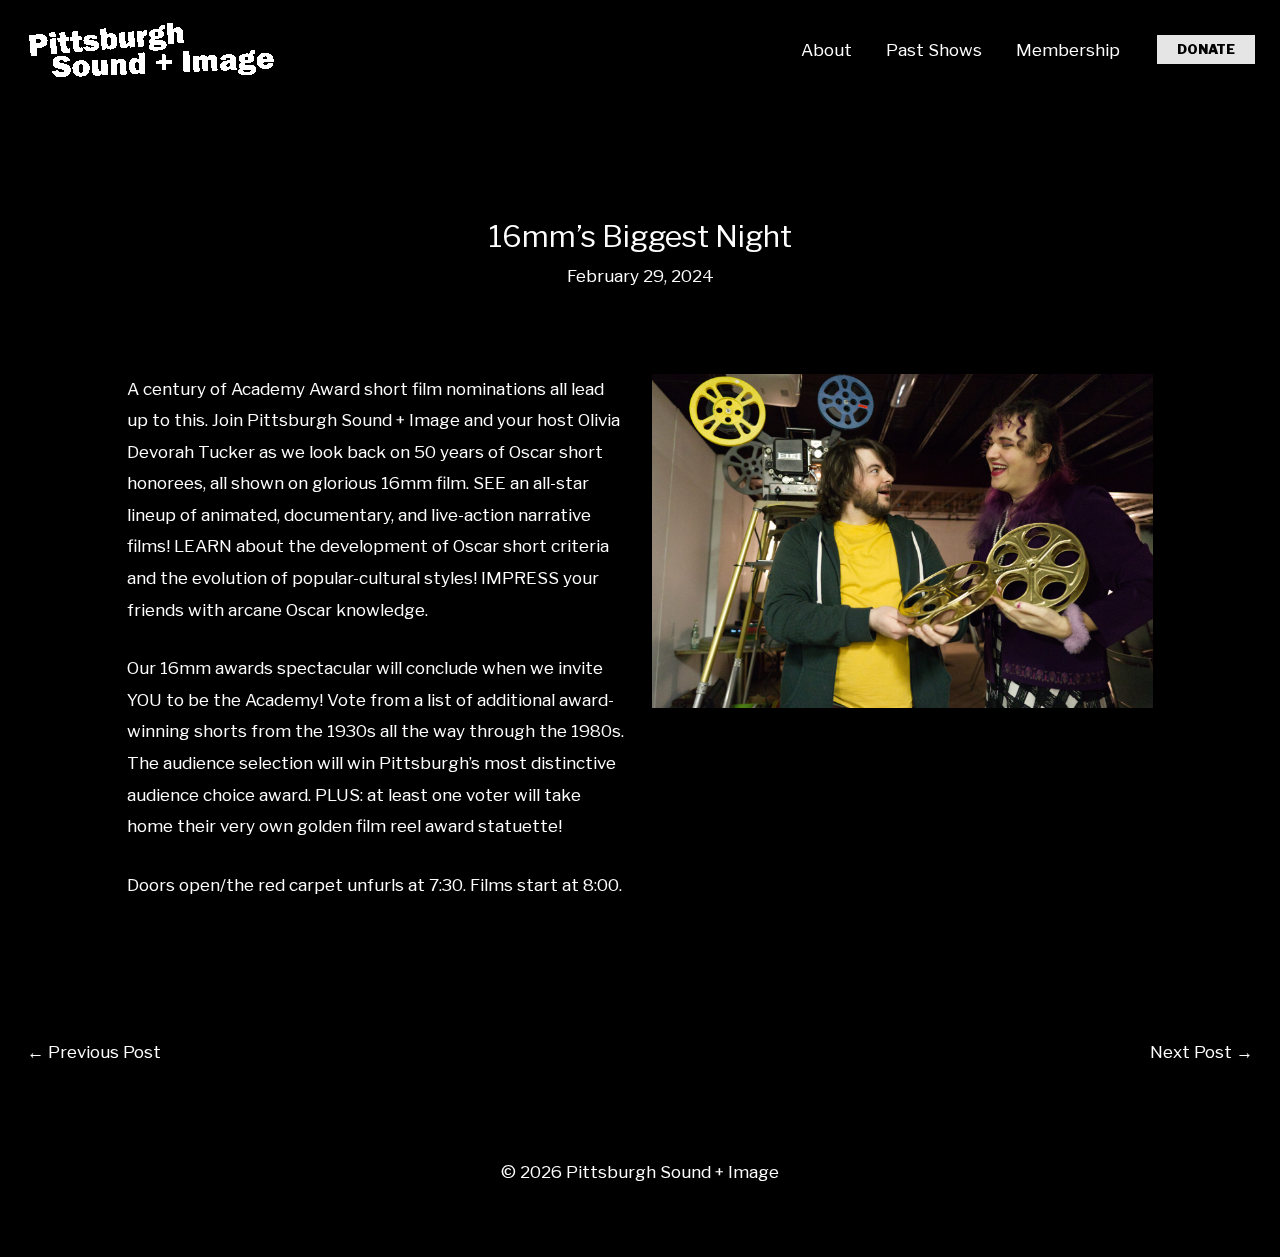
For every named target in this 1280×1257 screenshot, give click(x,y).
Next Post (1201, 1052)
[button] (1206, 49)
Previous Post (94, 1052)
